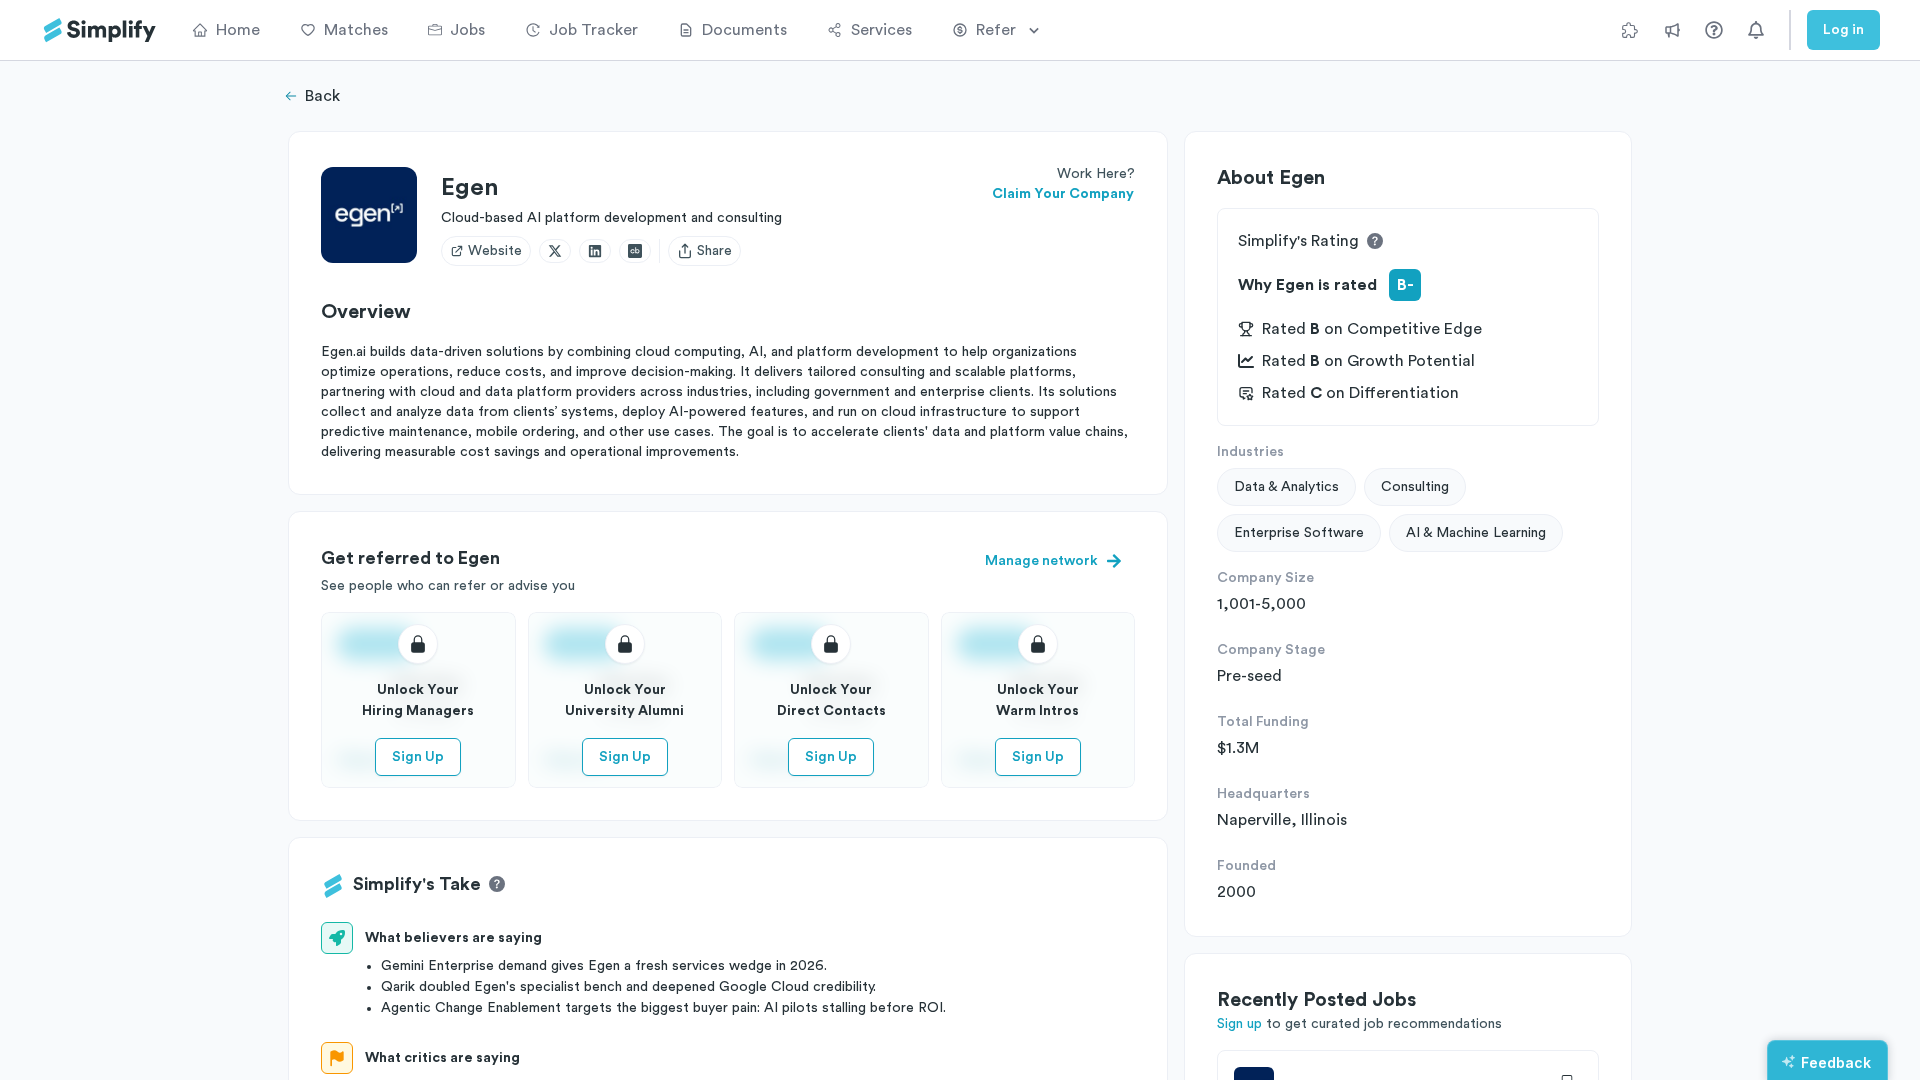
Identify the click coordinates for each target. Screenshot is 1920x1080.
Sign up (1239, 1024)
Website (495, 251)
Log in (1843, 30)
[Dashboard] (100, 30)
